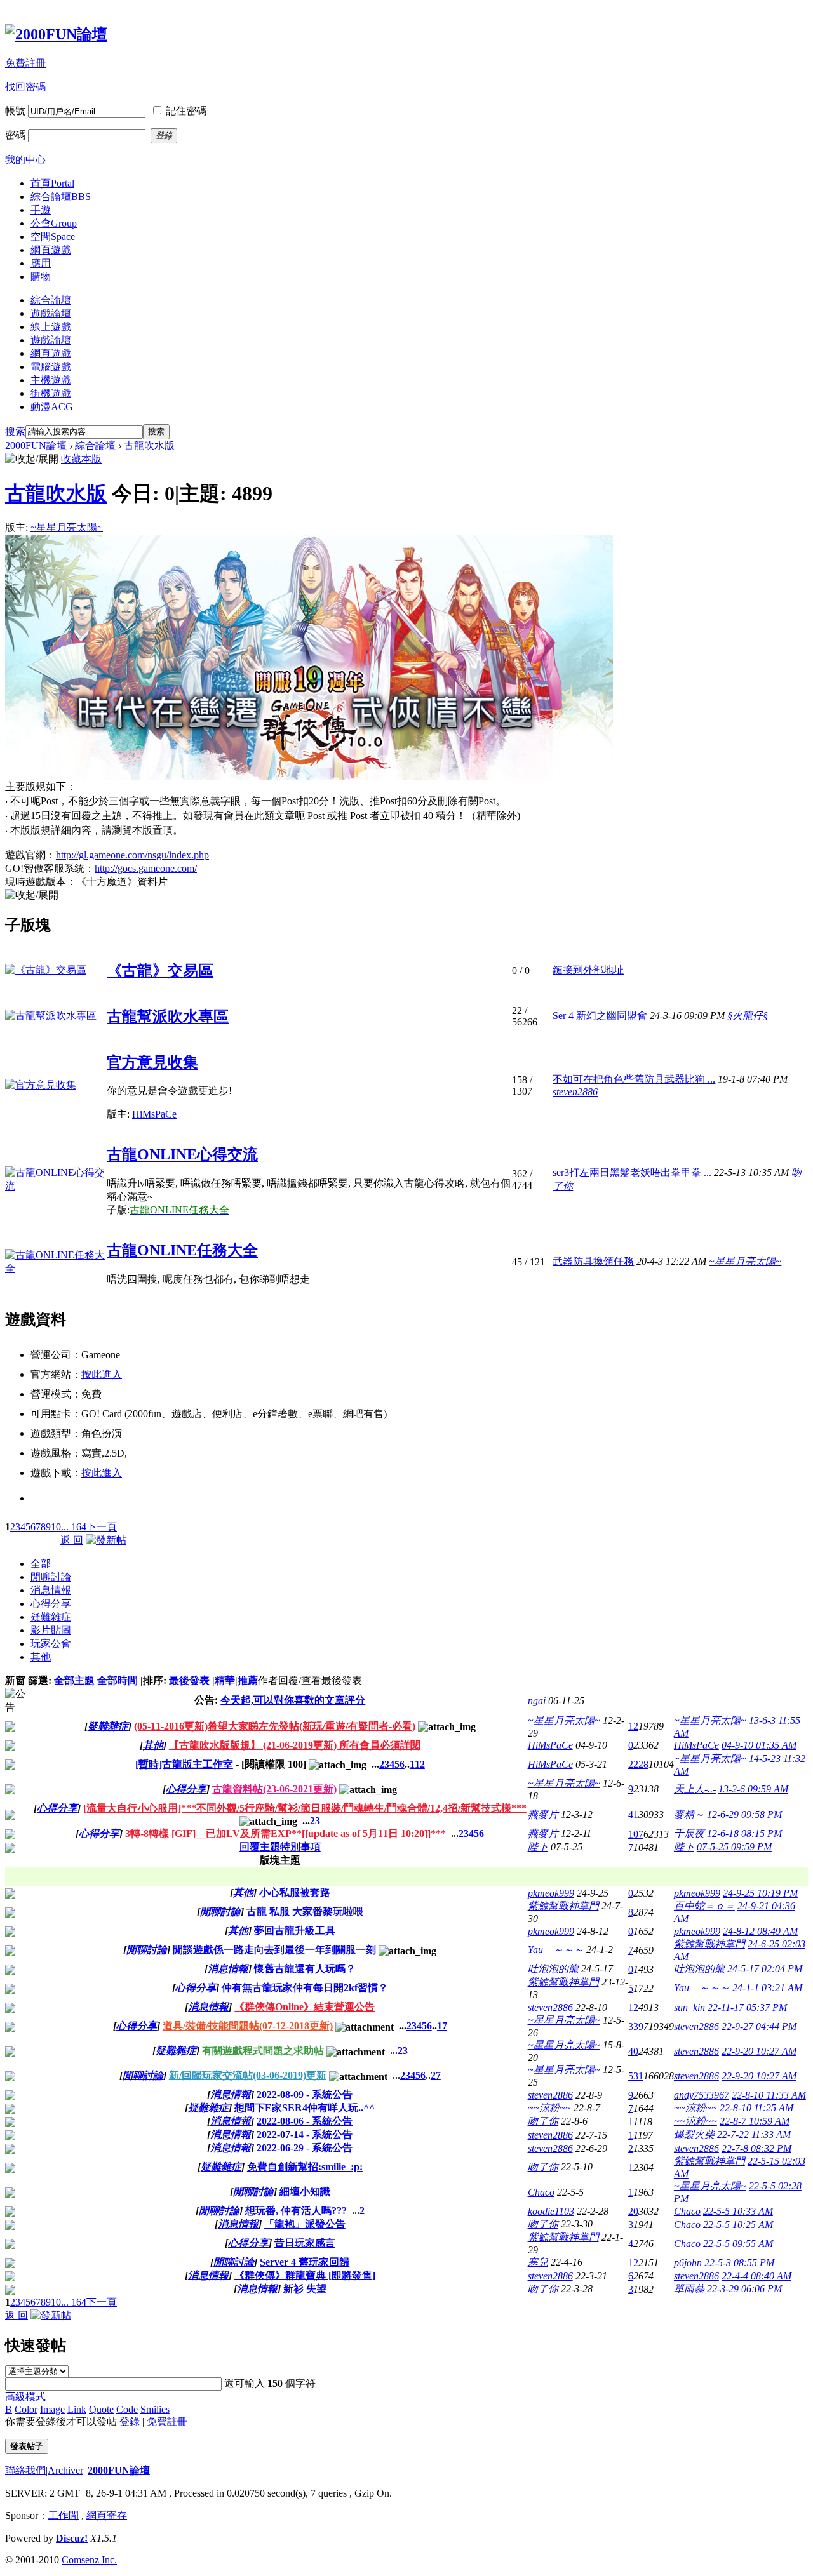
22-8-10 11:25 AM (756, 2108)
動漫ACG (52, 407)
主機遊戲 (51, 380)
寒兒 (538, 2262)
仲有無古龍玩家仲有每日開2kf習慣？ (305, 1988)
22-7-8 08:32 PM (756, 2148)
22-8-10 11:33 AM (769, 2095)
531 (636, 2076)
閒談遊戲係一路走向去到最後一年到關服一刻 (274, 1950)
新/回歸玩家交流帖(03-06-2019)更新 (248, 2075)
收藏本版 (81, 459)
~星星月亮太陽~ (67, 527)
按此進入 (102, 1374)
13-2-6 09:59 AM (753, 1789)
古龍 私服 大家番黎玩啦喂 (305, 1912)
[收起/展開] (32, 459)
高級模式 (25, 2397)
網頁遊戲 (51, 250)
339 (636, 2026)
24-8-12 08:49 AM (760, 1931)
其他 (41, 1657)
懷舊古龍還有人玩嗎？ (305, 1969)
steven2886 (575, 1092)
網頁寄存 (107, 2515)
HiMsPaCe (154, 1114)
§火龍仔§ (748, 1016)
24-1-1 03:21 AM (767, 1988)
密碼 (15, 135)
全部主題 (76, 1680)
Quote (101, 2409)
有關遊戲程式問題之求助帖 (263, 2051)
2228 (638, 1764)
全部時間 (119, 1680)
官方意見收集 (152, 1062)
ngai (537, 1701)
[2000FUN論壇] (56, 34)
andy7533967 (702, 2095)
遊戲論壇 (51, 313)
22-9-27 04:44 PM (759, 2026)
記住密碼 (186, 111)
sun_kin (689, 2007)
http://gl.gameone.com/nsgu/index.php (132, 855)
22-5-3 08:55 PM (739, 2263)
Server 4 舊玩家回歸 (305, 2262)
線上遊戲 (51, 327)
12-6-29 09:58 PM (744, 1814)
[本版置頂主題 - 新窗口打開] (10, 1791)
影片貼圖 (51, 1630)
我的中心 (25, 160)
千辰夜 (689, 1833)
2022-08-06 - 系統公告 (305, 2121)
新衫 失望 (305, 2289)
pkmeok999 (551, 1893)
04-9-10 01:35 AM (759, 1745)
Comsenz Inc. (89, 2560)
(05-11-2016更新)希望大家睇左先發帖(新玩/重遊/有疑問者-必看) (275, 1726)
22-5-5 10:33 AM (738, 2211)
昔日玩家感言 (305, 2243)
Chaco (541, 2192)
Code (127, 2409)
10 (56, 1527)
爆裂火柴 (694, 2134)
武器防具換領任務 (593, 1261)
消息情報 (51, 1590)
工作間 (64, 2515)
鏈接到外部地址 (588, 970)
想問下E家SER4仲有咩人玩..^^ (305, 2108)
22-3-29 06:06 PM (744, 2289)
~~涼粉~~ (549, 2108)
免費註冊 (25, 63)
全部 (41, 1564)
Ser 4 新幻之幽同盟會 (600, 1016)
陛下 (538, 1847)
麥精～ (689, 1814)
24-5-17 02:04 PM (765, 1969)
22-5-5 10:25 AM (738, 2225)
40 (633, 2051)
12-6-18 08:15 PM (744, 1833)
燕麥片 (543, 1814)
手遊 (41, 210)
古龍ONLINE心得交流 (182, 1154)
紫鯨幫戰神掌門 (563, 1906)
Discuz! (72, 2538)
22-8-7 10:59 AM (755, 2121)
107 (636, 1834)
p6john (688, 2263)
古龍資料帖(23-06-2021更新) (274, 1789)
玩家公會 (51, 1644)
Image (52, 2409)
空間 (53, 237)
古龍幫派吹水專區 (168, 1017)
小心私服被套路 (295, 1892)
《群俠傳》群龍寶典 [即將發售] (305, 2275)
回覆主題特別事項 (280, 1847)
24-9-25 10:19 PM (760, 1893)
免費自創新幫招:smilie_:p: (305, 2167)
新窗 (15, 1680)
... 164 (74, 1527)
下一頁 (102, 1527)
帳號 (15, 111)
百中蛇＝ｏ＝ (704, 1906)
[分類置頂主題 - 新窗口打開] (10, 1766)
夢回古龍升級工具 (295, 1931)
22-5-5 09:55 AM (738, 2244)
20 (633, 2211)
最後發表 (191, 1680)
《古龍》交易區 (160, 971)
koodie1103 (551, 2211)
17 (442, 2026)
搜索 (15, 431)
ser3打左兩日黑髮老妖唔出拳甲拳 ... (632, 1172)
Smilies (155, 2409)
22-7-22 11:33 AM (754, 2134)
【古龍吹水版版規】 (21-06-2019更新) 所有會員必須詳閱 (295, 1745)
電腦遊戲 (51, 367)
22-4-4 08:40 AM (756, 2276)
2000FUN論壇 (36, 445)
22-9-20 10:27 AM (759, 2051)
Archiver (65, 2470)
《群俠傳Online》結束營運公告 (305, 2007)
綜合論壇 (61, 197)
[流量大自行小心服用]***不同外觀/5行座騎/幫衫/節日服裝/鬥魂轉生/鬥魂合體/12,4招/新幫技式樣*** (305, 1808)
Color (26, 2409)
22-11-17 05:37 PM (747, 2007)
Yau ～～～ (556, 1950)
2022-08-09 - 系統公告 (305, 2094)
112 (417, 1764)
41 (633, 1814)
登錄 (130, 2421)
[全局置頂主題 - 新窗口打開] (10, 1728)
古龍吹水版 (149, 445)
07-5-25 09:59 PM (734, 1847)
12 (633, 1726)
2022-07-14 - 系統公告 (305, 2134)
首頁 (52, 183)
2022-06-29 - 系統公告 (305, 2148)
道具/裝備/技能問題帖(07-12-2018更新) (248, 2026)
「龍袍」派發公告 (305, 2224)
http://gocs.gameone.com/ (146, 868)
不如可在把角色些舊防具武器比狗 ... (634, 1079)
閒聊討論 (51, 1577)
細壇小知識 (305, 2192)
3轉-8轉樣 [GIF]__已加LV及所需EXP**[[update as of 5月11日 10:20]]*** (286, 1833)
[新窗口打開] (10, 1895)
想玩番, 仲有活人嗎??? (296, 2211)
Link (77, 2409)
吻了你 (543, 2121)
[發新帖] (106, 1540)
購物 (41, 277)
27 (436, 2075)
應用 (41, 263)
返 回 (72, 1540)
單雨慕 (689, 2289)
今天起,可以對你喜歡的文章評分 (293, 1700)
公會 (54, 223)
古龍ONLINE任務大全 (182, 1250)
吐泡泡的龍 (553, 1969)
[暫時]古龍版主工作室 (184, 1764)
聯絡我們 (25, 2470)
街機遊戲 (51, 393)
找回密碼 (25, 87)
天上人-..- (695, 1789)
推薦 (248, 1680)
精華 (225, 1680)
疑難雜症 (51, 1617)
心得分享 (51, 1604)
